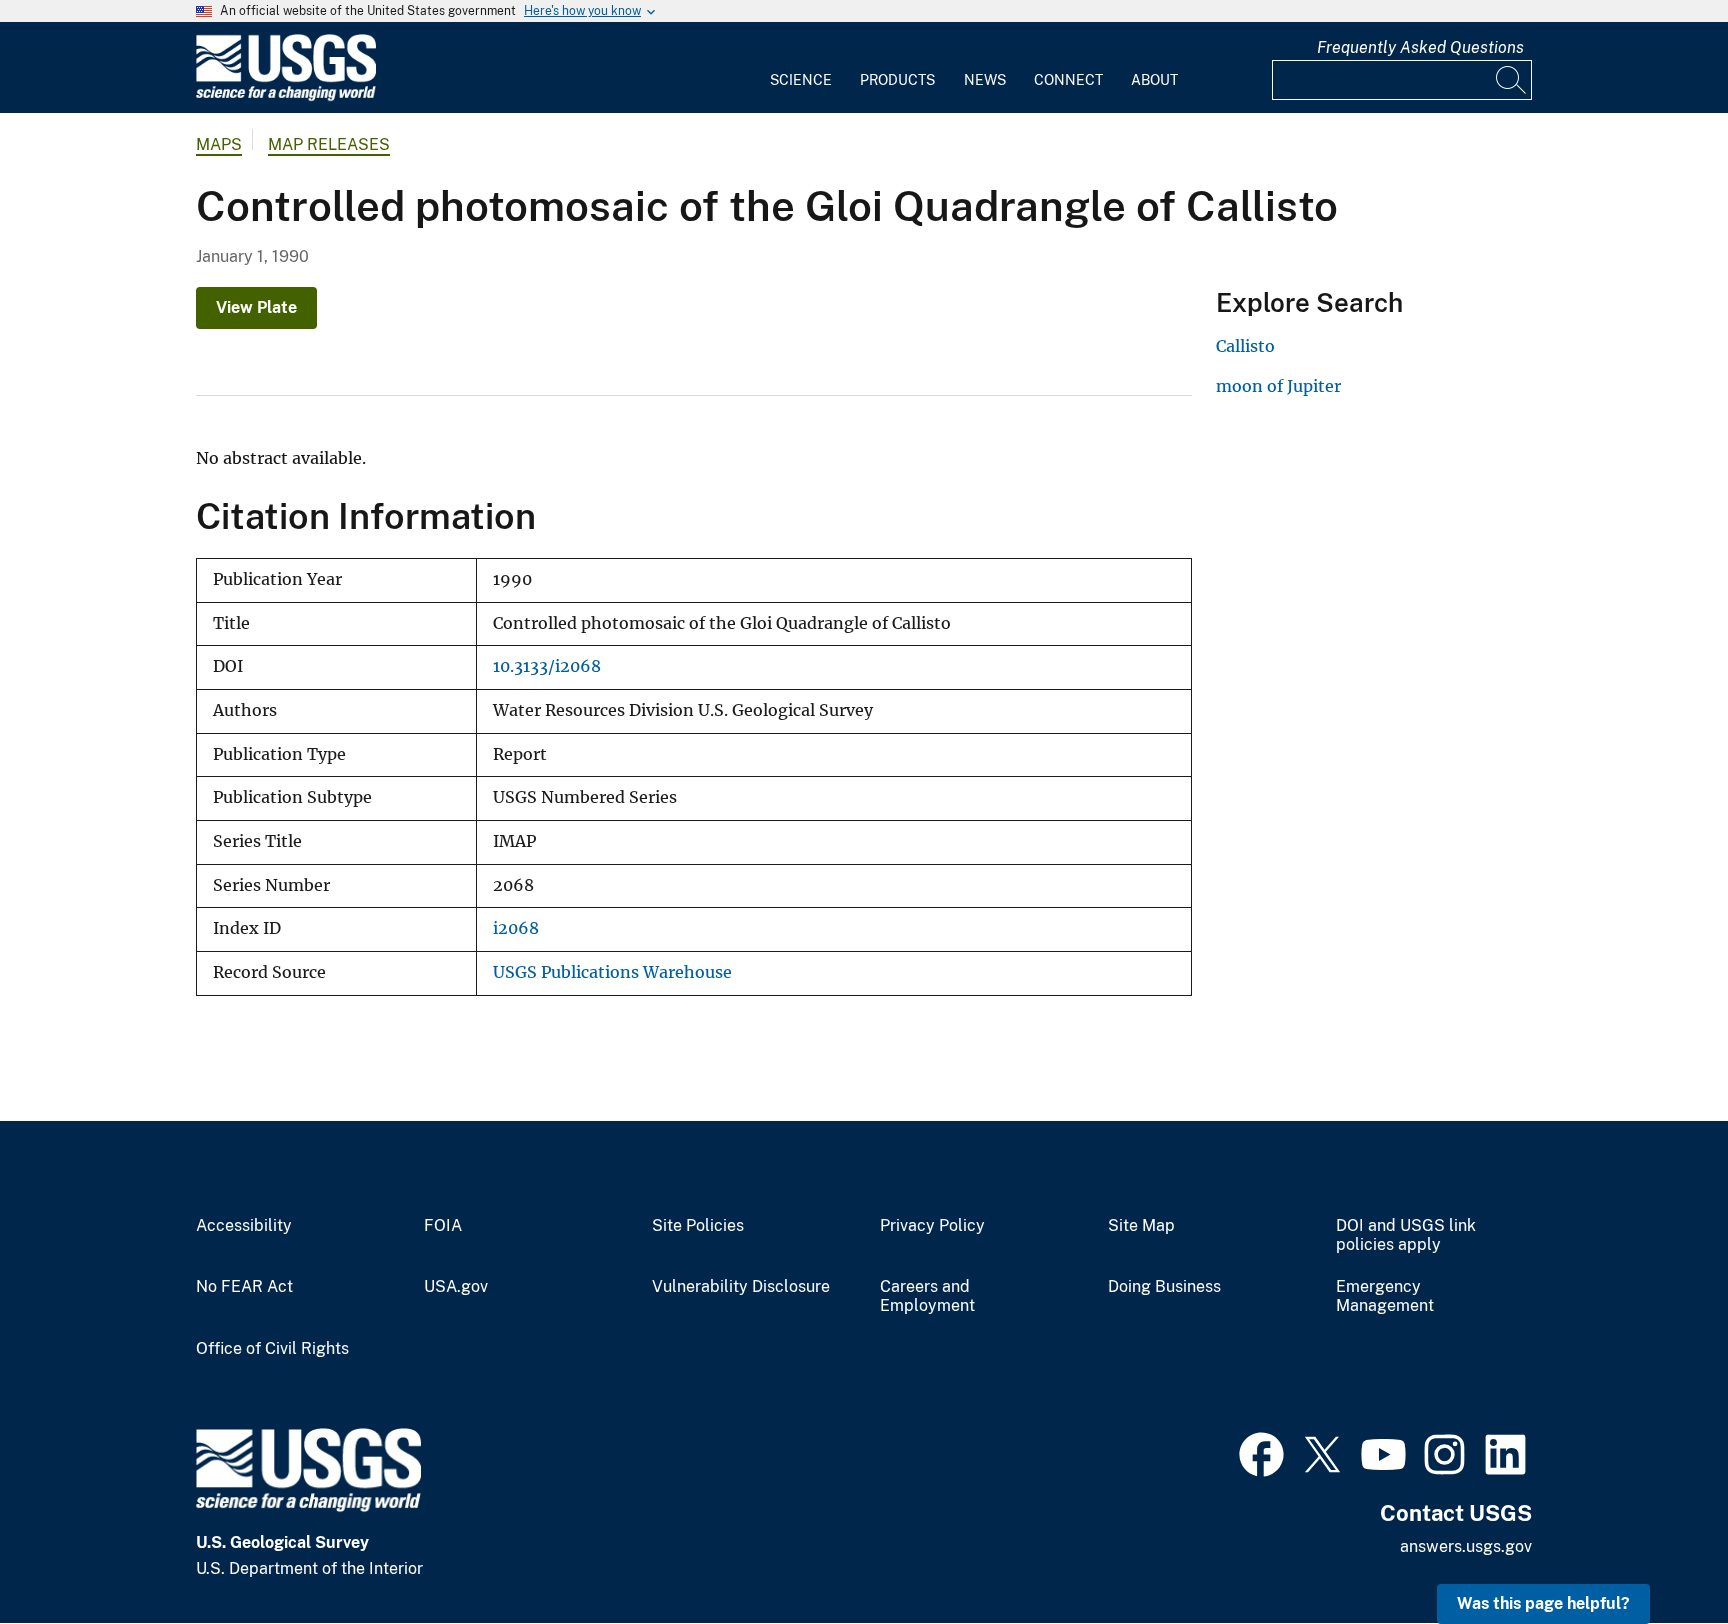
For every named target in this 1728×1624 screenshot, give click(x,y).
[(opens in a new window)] (1261, 1452)
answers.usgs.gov (1466, 1546)
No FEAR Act (244, 1287)
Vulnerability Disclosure (741, 1287)
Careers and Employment (927, 1296)
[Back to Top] (1655, 1551)
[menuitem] (801, 68)
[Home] (286, 96)
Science (801, 80)
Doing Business (1164, 1287)
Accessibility (244, 1226)
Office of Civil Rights (272, 1349)
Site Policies (698, 1226)
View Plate (256, 307)
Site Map (1141, 1226)
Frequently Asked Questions (1420, 47)
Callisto (1245, 346)
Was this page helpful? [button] (1543, 1603)
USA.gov (456, 1287)
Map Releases (329, 144)
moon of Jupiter (1278, 386)
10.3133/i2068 (547, 666)
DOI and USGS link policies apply (1406, 1235)
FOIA (443, 1226)
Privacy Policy (932, 1226)
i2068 (516, 928)
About (1154, 80)
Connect (1068, 80)
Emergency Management (1385, 1296)
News (985, 80)
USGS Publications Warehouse (612, 972)
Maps (219, 144)
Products (897, 80)
